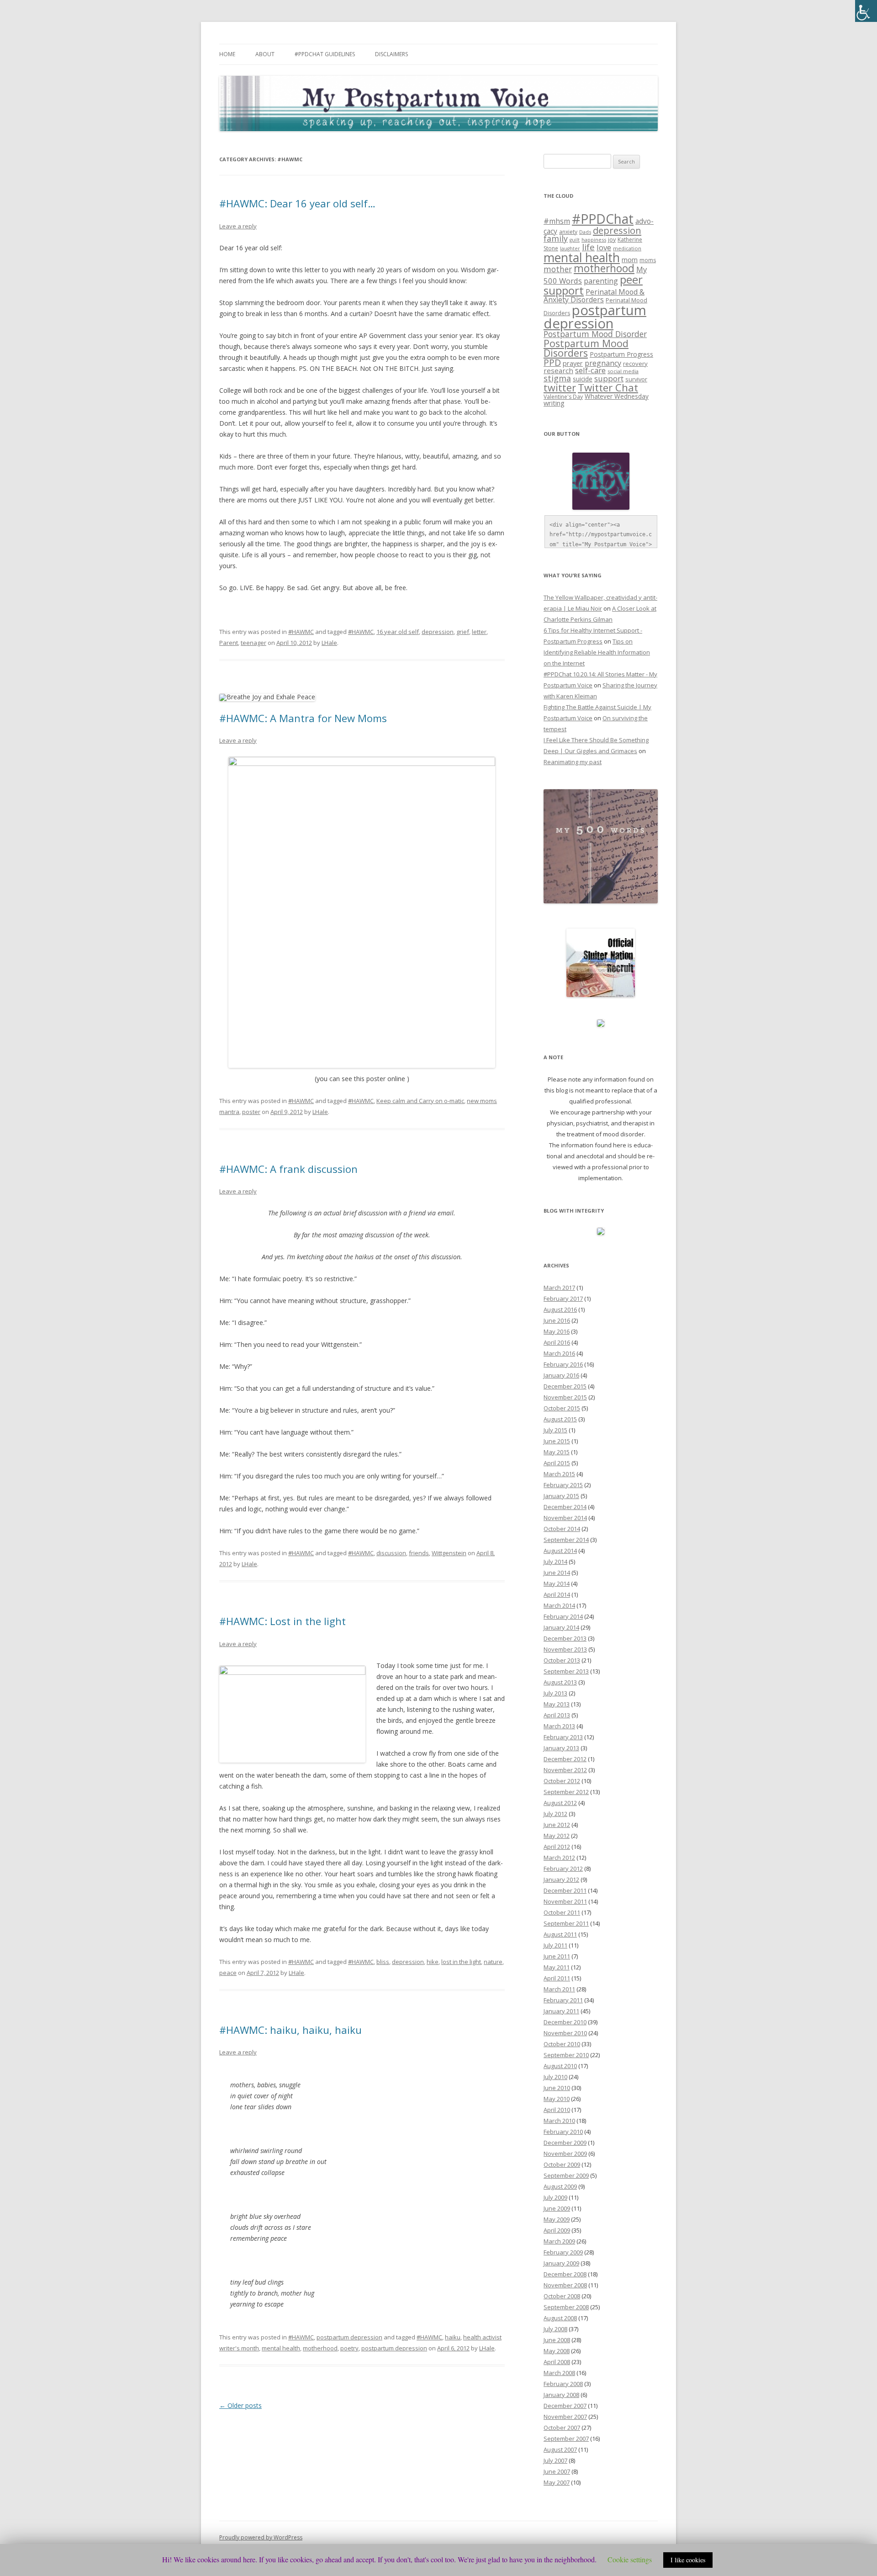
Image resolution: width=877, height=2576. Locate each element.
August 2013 (560, 1682)
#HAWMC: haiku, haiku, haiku (291, 2030)
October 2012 (562, 1781)
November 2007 (565, 2417)
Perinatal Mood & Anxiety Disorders (594, 296)
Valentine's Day (563, 397)
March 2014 (559, 1605)
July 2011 (555, 1945)
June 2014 (557, 1573)
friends (419, 1553)
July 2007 (555, 2460)
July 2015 (555, 1430)
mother (558, 269)
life (588, 247)
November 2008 (565, 2285)
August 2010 (560, 2066)
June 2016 (557, 1320)
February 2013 (563, 1737)
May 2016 (557, 1331)
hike (433, 1962)
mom (630, 259)
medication (627, 248)
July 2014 (555, 1562)
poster (251, 1112)
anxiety (568, 232)
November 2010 (565, 2033)
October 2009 (562, 2164)
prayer (573, 363)
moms (648, 260)
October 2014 (562, 1529)
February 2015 (563, 1485)
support (609, 378)
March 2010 (559, 2121)
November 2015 (565, 1397)
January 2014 (561, 1627)
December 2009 (565, 2143)
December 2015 (565, 1386)
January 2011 (561, 2011)
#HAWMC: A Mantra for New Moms (303, 718)
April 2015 (557, 1463)
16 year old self (398, 632)
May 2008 (557, 2351)
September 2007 (566, 2439)
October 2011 (562, 1912)
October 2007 (562, 2428)
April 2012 (557, 1847)
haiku (453, 2337)
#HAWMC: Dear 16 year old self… (297, 203)
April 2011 (557, 1978)
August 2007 (560, 2449)
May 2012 (557, 1836)
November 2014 (565, 1518)
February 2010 (563, 2132)
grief (463, 632)
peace (228, 1973)
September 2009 (566, 2175)
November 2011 (565, 1901)
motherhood (320, 2348)
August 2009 (560, 2186)
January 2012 (561, 1879)
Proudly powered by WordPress (261, 2537)
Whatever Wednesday (617, 396)
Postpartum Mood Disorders (586, 348)
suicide (583, 379)
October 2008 (562, 2296)
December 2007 (565, 2406)
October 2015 (562, 1408)
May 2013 (557, 1704)
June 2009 (557, 2208)
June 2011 (557, 1956)
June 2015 (557, 1441)
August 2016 (560, 1309)
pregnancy (603, 363)
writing (554, 403)
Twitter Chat (608, 388)
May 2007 (557, 2482)
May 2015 (557, 1452)
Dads (585, 232)
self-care (590, 370)
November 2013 (565, 1649)
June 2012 (557, 1825)
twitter (560, 388)
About (265, 54)
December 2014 (565, 1507)
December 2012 (565, 1759)
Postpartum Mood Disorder (595, 334)
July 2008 (555, 2329)
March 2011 (559, 1989)
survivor (636, 379)
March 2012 (559, 1858)
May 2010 (557, 2099)
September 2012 (566, 1792)
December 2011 (565, 1890)
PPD (552, 362)
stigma (557, 378)
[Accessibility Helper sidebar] (866, 11)
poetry (349, 2348)
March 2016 (559, 1353)
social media (623, 371)
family (556, 238)
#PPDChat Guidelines (325, 54)
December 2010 (565, 2022)
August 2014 (560, 1551)
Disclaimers (391, 54)
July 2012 (555, 1814)
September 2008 (566, 2307)
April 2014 (557, 1594)
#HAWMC (301, 632)
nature (493, 1962)
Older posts (240, 2405)
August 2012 (560, 1803)
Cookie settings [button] (630, 2559)
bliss (383, 1962)
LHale (329, 643)
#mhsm (557, 221)
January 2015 (561, 1496)
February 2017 (563, 1299)
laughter (570, 248)
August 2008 (560, 2318)
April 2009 (557, 2230)
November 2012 (565, 1770)
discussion (391, 1553)
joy (612, 240)
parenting (601, 281)
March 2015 (559, 1474)
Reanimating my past (573, 762)
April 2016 (557, 1342)
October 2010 (562, 2044)
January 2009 (561, 2263)
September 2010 (566, 2055)
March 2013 (559, 1726)
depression (438, 632)
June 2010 (557, 2088)
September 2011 (566, 1923)
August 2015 (560, 1419)
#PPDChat (603, 219)
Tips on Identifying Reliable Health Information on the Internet (597, 652)
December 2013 (565, 1638)
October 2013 (562, 1660)
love (604, 247)
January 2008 (561, 2395)
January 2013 (561, 1748)
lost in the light (461, 1962)
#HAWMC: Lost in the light (283, 1621)
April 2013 (557, 1715)
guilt (575, 240)
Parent (229, 643)
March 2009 (559, 2241)
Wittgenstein (449, 1553)
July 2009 (555, 2197)
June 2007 (557, 2471)
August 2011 (560, 1934)
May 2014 (557, 1584)
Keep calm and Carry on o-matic (420, 1101)
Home (227, 54)
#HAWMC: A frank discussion (288, 1169)
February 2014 (563, 1616)
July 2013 (555, 1693)
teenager (254, 643)
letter (479, 632)
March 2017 (559, 1288)
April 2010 (557, 2110)
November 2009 (565, 2154)
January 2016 (561, 1375)
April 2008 (557, 2362)
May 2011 (557, 1967)
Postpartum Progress (621, 354)
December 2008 (565, 2274)
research (558, 370)
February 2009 (563, 2252)
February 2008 (563, 2384)
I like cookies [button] (688, 2560)
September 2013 (566, 1671)
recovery (635, 364)
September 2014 (566, 1540)
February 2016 (563, 1364)
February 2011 (563, 2000)
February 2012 (563, 1869)
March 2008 (559, 2373)
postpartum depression (349, 2337)
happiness (594, 240)
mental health (281, 2348)
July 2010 (555, 2077)
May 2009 (557, 2219)
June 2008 (557, 2340)
